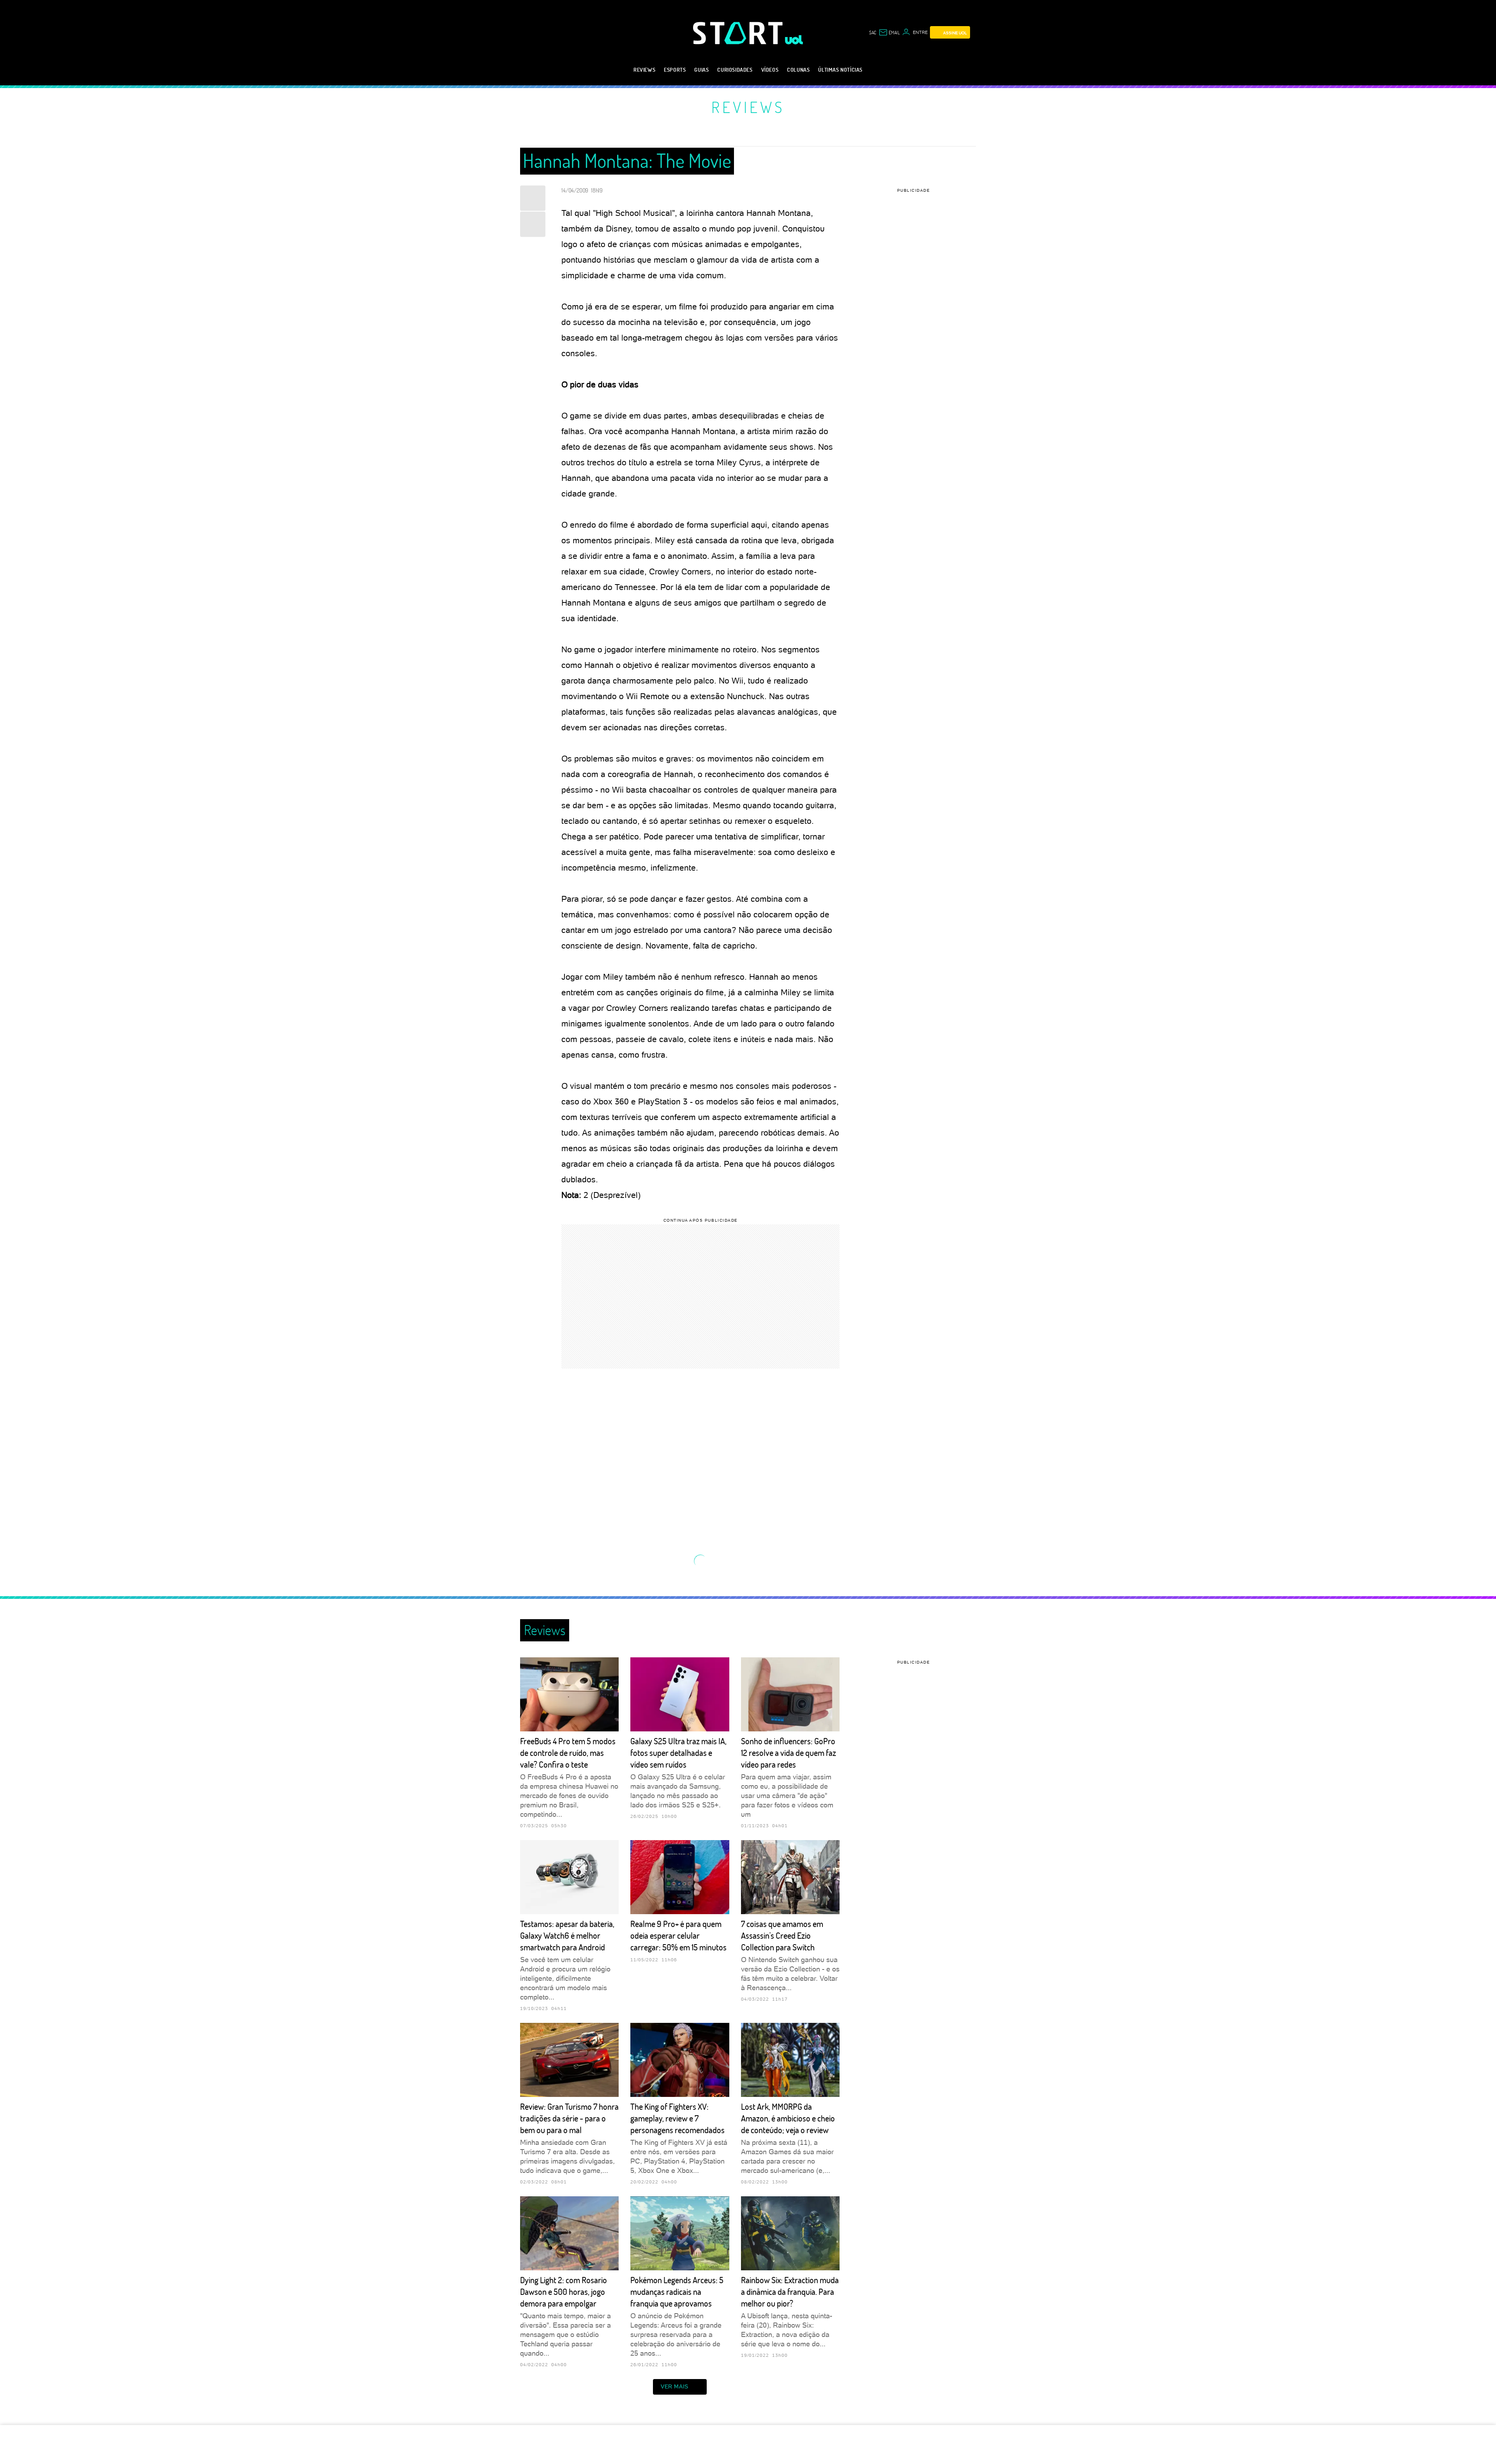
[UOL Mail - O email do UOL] (889, 32)
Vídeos (770, 70)
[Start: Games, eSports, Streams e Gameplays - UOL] (739, 33)
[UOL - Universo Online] (794, 40)
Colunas (798, 70)
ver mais (675, 2386)
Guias (701, 70)
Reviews (644, 70)
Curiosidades (735, 70)
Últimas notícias (840, 70)
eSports (675, 70)
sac (873, 32)
